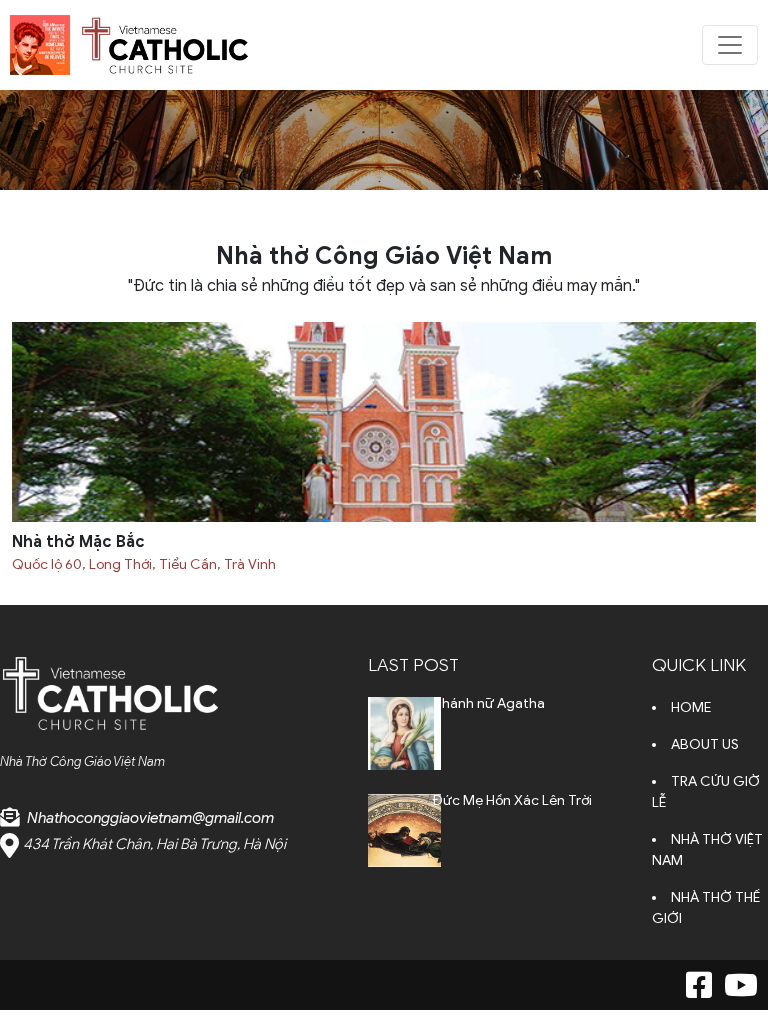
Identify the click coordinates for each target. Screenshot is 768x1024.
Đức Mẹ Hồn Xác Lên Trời (512, 800)
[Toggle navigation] (730, 45)
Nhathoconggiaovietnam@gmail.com (150, 818)
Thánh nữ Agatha (489, 703)
